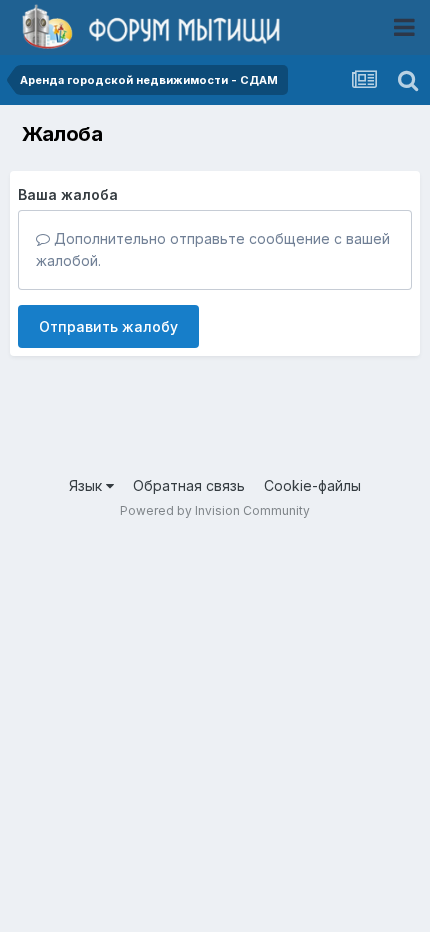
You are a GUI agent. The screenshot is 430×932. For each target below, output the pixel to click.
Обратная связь (189, 485)
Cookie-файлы (312, 485)
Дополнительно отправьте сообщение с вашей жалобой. (213, 249)
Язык (87, 485)
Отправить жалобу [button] (108, 326)
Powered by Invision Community (215, 510)
